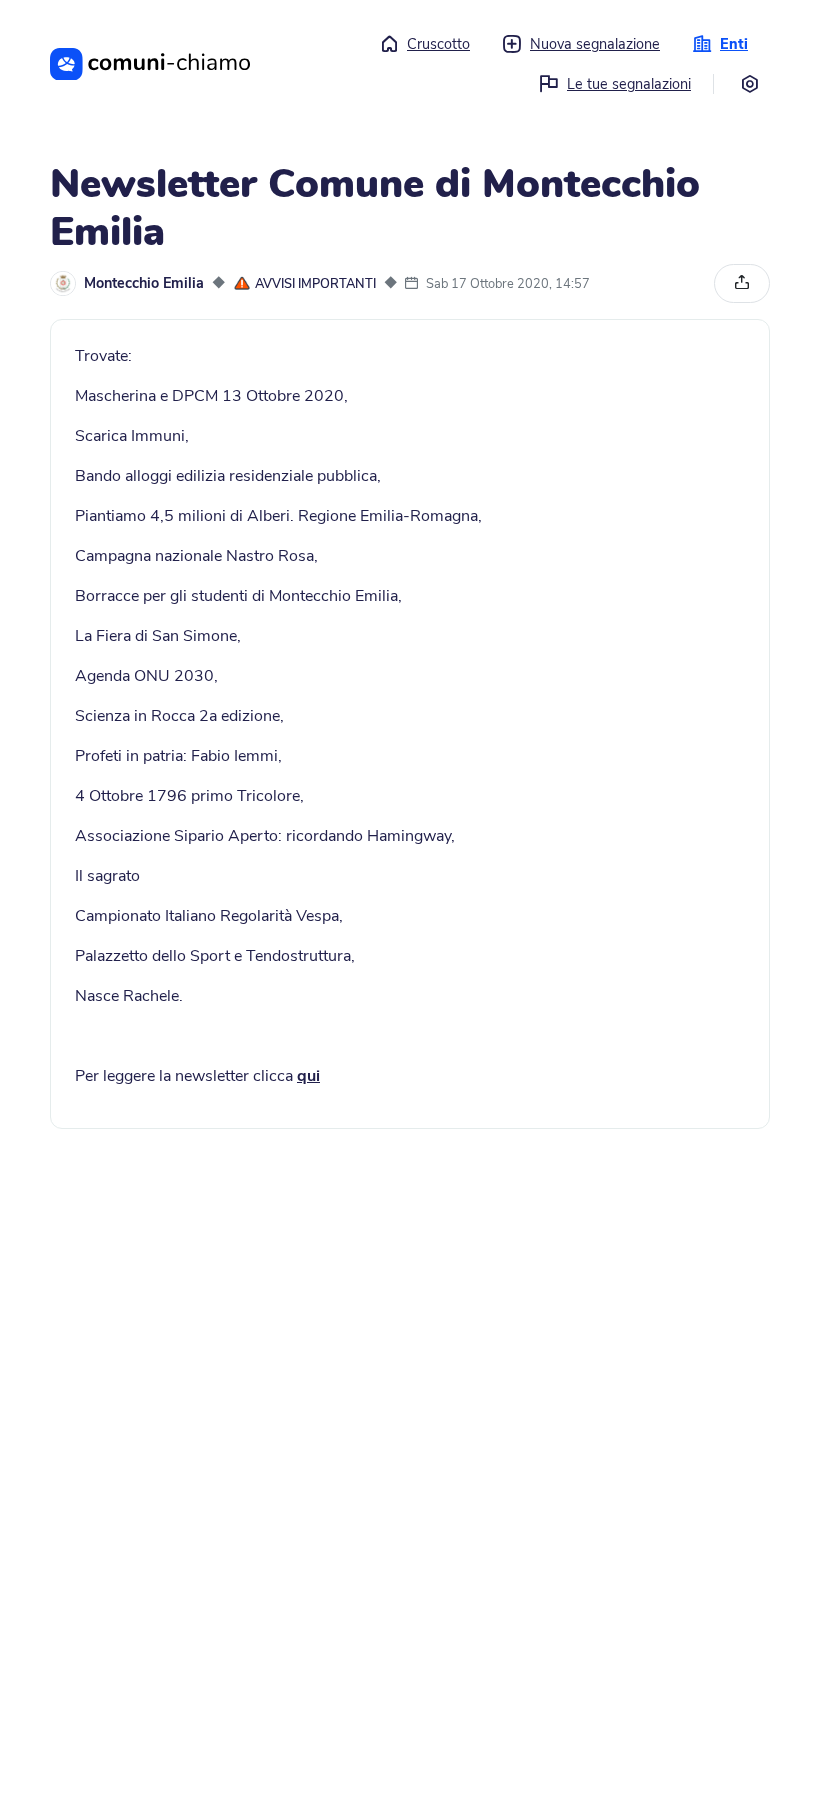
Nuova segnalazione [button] (595, 44)
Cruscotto (438, 44)
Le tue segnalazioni (629, 84)
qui (308, 1076)
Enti (734, 44)
